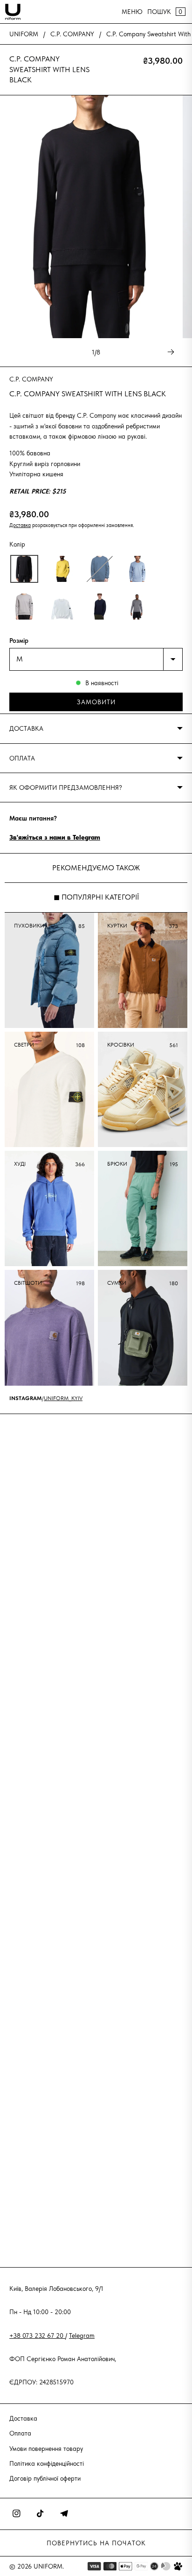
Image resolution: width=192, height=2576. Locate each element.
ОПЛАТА (22, 758)
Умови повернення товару (46, 2449)
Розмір (19, 641)
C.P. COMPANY (72, 34)
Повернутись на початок (96, 2543)
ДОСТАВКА (26, 728)
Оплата (20, 2433)
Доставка (20, 525)
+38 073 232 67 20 (37, 2336)
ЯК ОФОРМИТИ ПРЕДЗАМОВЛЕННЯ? (66, 787)
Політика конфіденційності (47, 2463)
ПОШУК (159, 12)
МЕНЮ (132, 12)
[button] (24, 569)
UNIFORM (24, 34)
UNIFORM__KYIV (63, 1398)
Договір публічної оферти (45, 2478)
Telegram (82, 2336)
